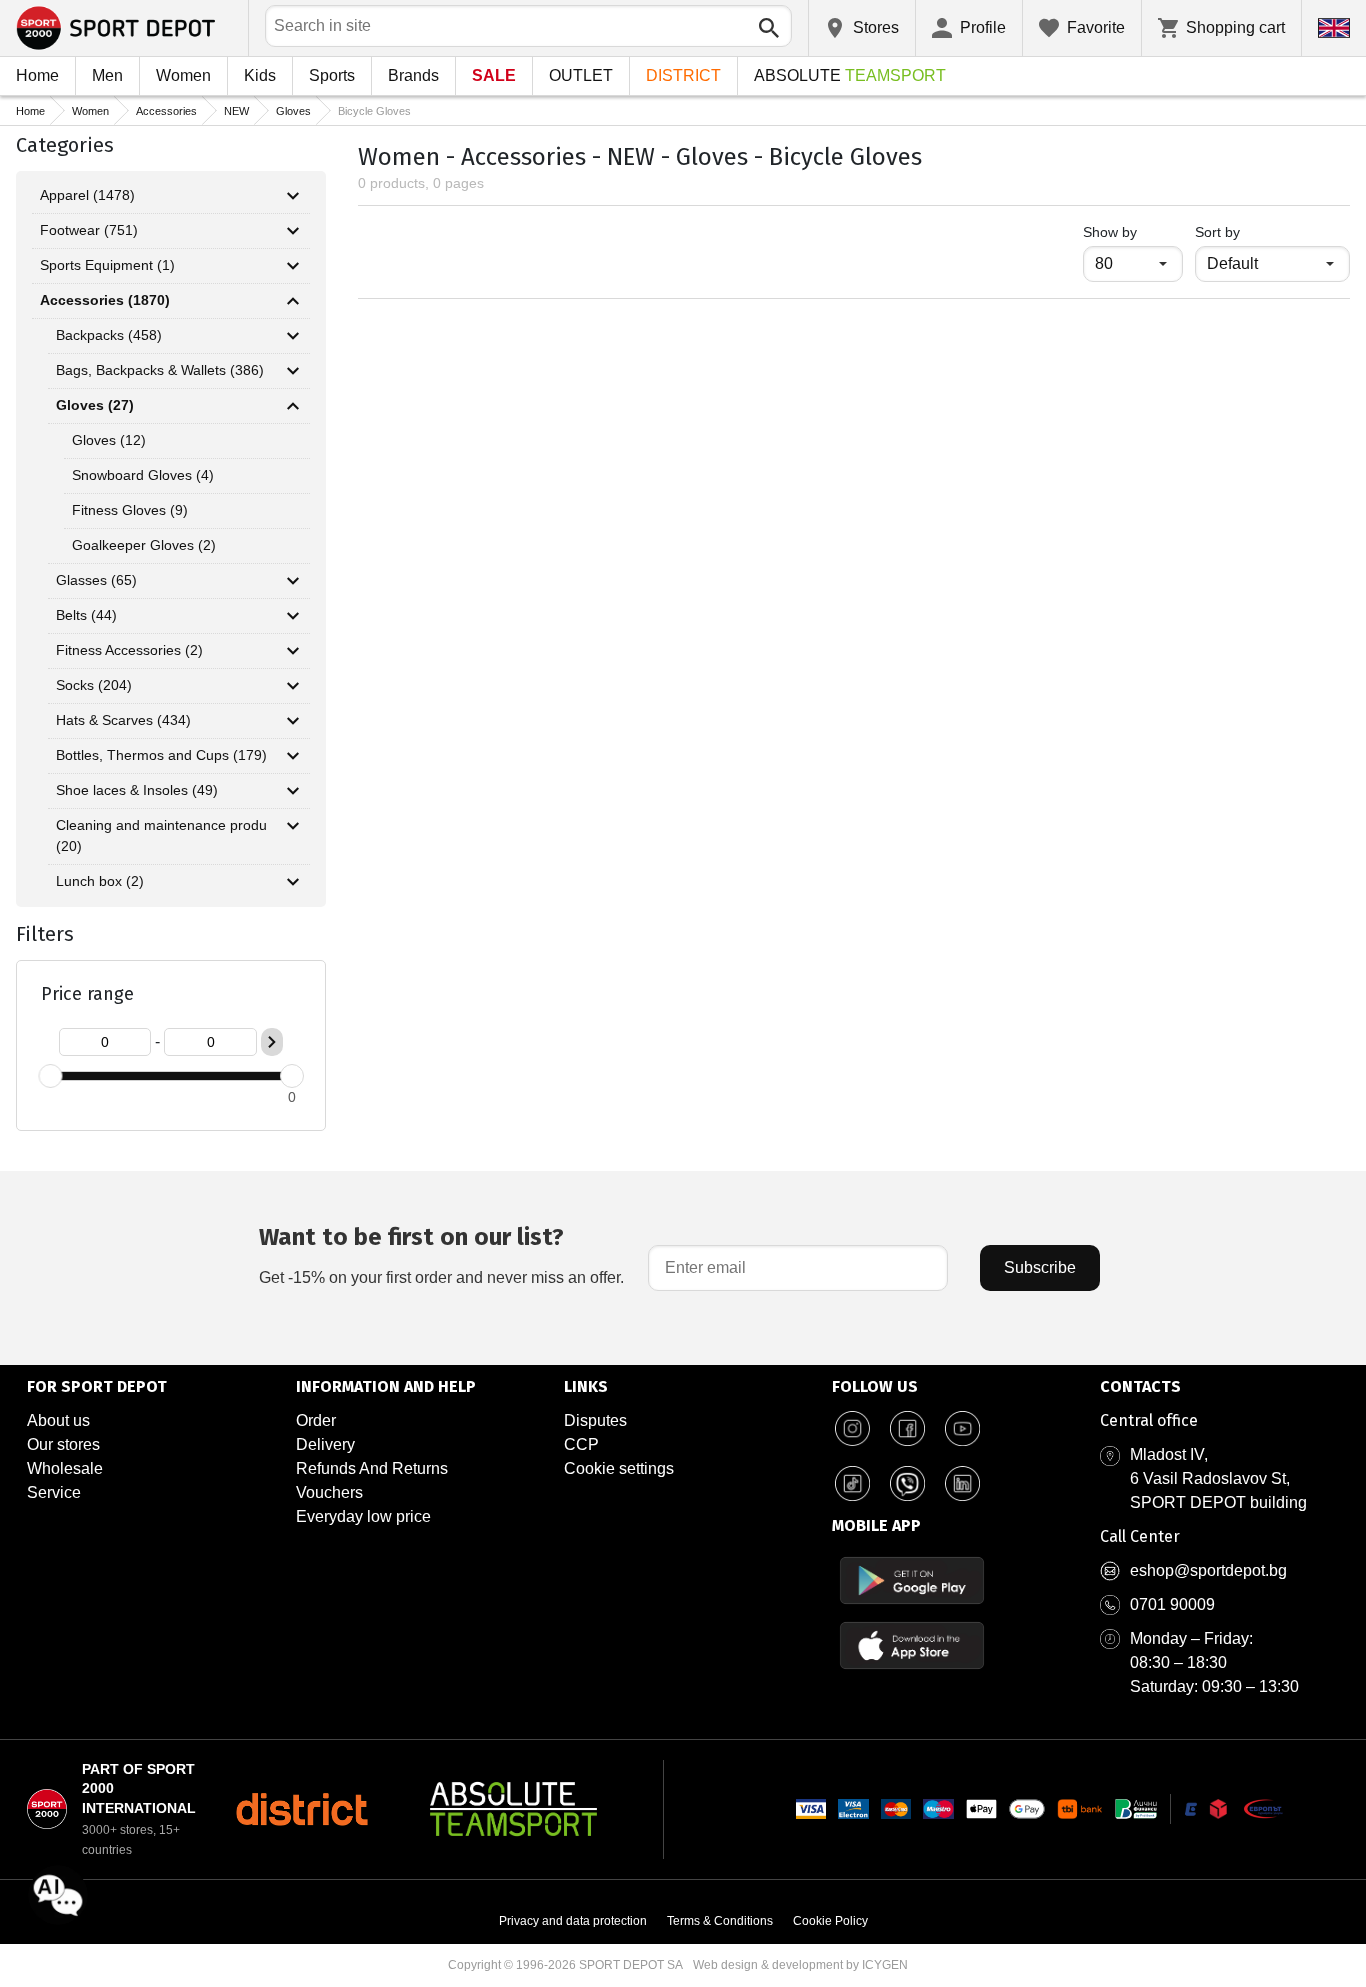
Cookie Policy (830, 1921)
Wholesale (65, 1468)
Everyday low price (363, 1516)
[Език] (1334, 28)
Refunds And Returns (372, 1468)
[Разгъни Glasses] (293, 581)
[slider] (50, 1076)
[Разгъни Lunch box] (293, 882)
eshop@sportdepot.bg (1208, 1570)
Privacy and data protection (573, 1921)
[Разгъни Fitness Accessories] (293, 651)
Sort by (1217, 232)
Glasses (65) (96, 580)
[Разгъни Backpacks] (293, 336)
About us (58, 1420)
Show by (1133, 231)
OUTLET (581, 75)
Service (54, 1492)
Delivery (325, 1444)
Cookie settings (619, 1468)
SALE (494, 75)
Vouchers (329, 1492)
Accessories (166, 111)
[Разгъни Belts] (293, 616)
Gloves (293, 111)
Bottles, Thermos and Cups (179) (161, 755)
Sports (332, 75)
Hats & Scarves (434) (123, 720)
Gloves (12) (109, 440)
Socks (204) (94, 685)
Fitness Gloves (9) (130, 510)
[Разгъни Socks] (293, 686)
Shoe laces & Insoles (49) (137, 790)
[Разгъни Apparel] (293, 196)
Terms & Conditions (720, 1921)
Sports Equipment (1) (107, 265)
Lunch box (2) (100, 881)
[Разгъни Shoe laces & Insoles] (293, 791)
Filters (45, 934)
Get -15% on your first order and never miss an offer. (441, 1254)
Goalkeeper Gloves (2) (144, 545)
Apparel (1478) (87, 195)
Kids (260, 75)
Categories (65, 145)
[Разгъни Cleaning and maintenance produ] (293, 826)
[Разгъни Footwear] (293, 231)
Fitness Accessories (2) (129, 650)
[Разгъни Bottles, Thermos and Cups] (293, 756)
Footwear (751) (89, 230)
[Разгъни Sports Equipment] (293, 266)
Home (37, 75)
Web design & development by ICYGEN (800, 1965)
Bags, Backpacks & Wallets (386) (160, 370)
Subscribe (1040, 1267)
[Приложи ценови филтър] (272, 1042)
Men (107, 75)
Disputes (595, 1420)
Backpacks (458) (109, 335)
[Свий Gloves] (293, 406)
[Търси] (769, 28)
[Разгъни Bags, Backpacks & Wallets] (293, 371)
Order (316, 1420)
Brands (413, 75)
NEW (236, 111)
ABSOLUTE (850, 75)
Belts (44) (86, 615)
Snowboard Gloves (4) (143, 475)
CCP (581, 1444)
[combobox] (528, 26)
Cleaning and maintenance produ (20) (161, 835)
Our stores (63, 1444)
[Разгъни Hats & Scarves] (293, 721)
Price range (87, 994)
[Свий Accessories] (293, 301)
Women (183, 75)
